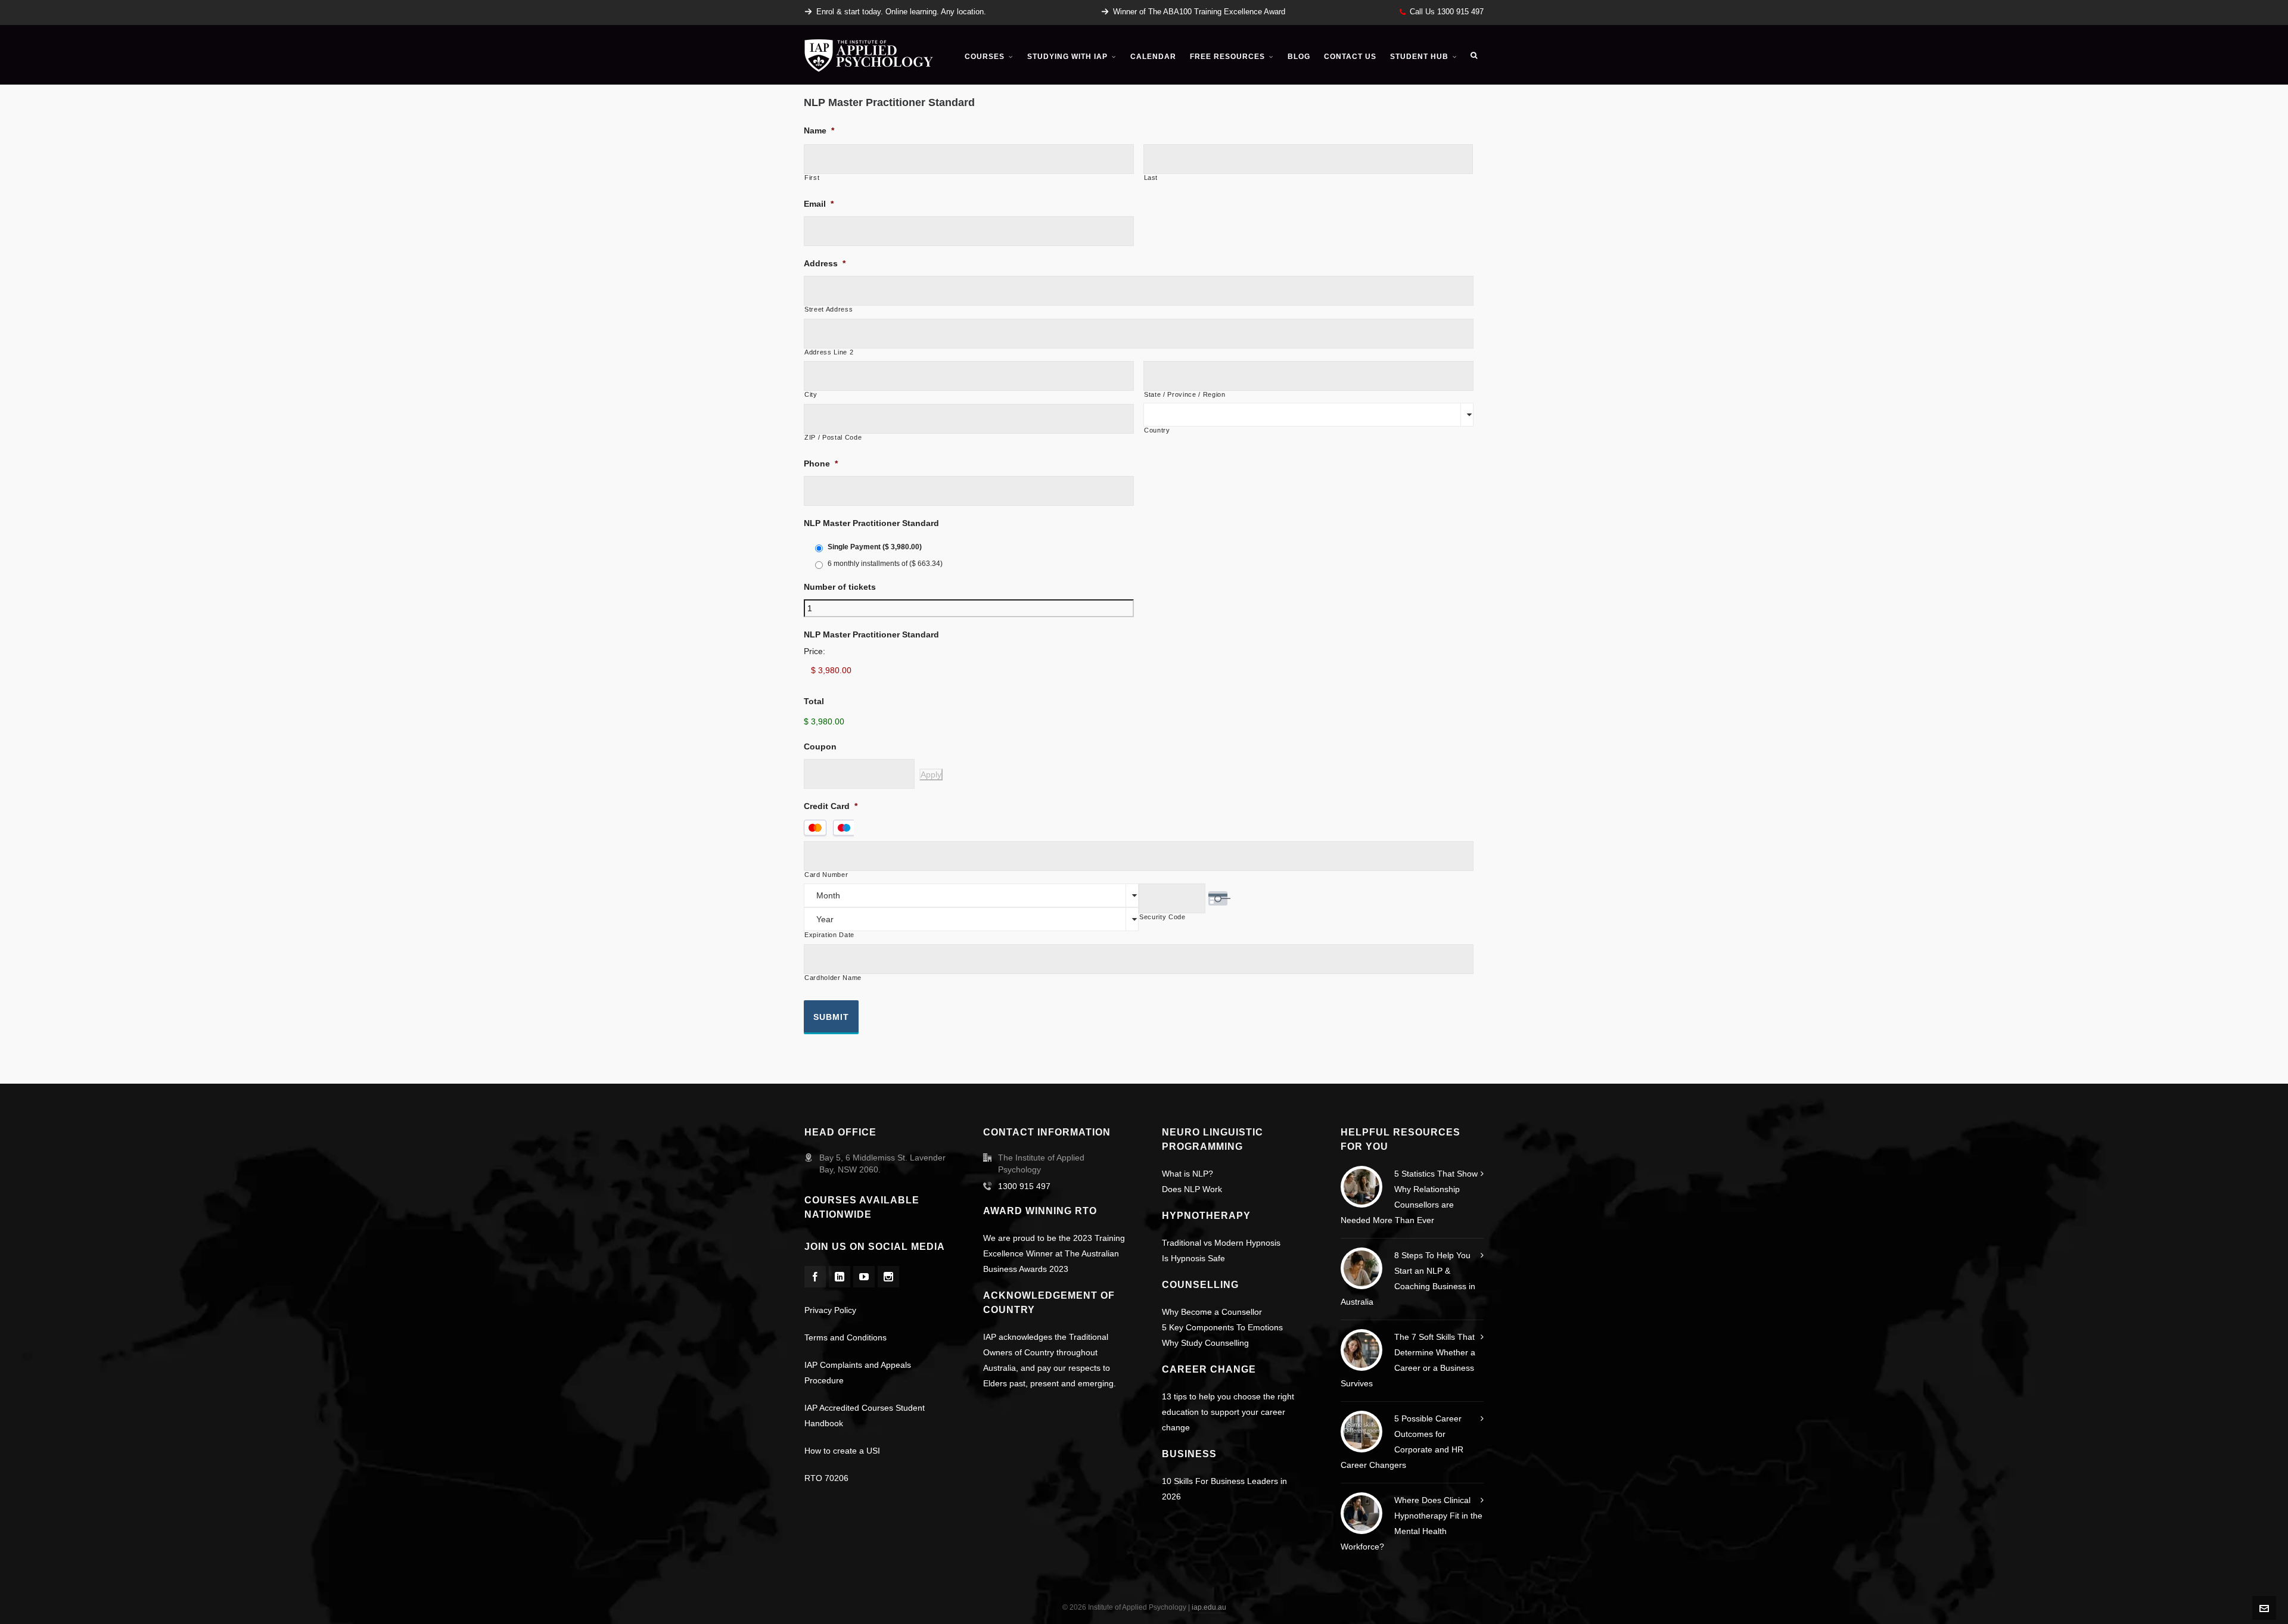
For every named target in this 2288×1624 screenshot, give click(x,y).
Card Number (826, 875)
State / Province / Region (1185, 395)
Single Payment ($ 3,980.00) (875, 547)
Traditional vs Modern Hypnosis (1221, 1243)
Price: (815, 651)
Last (1151, 178)
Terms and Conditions (845, 1337)
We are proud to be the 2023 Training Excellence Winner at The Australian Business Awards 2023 (1054, 1253)
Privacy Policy (830, 1310)
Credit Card (831, 806)
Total (814, 701)
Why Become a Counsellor (1212, 1312)
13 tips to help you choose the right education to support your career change (1228, 1412)
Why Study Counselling (1205, 1343)
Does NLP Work (1192, 1189)
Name (819, 130)
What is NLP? (1187, 1174)
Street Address (829, 309)
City (811, 395)
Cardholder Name (833, 978)
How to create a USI (842, 1451)
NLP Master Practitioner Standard (871, 523)
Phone (821, 463)
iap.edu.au (1209, 1607)
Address (825, 263)
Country (1157, 430)
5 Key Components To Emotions (1222, 1327)
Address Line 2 (829, 352)
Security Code (1162, 917)
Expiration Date (829, 935)
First (812, 178)
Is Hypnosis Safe (1193, 1258)
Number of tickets (840, 587)
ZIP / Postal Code (833, 438)
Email (819, 204)
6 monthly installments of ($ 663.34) (885, 564)
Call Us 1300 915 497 (1447, 12)
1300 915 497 (1024, 1186)
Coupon (820, 746)
